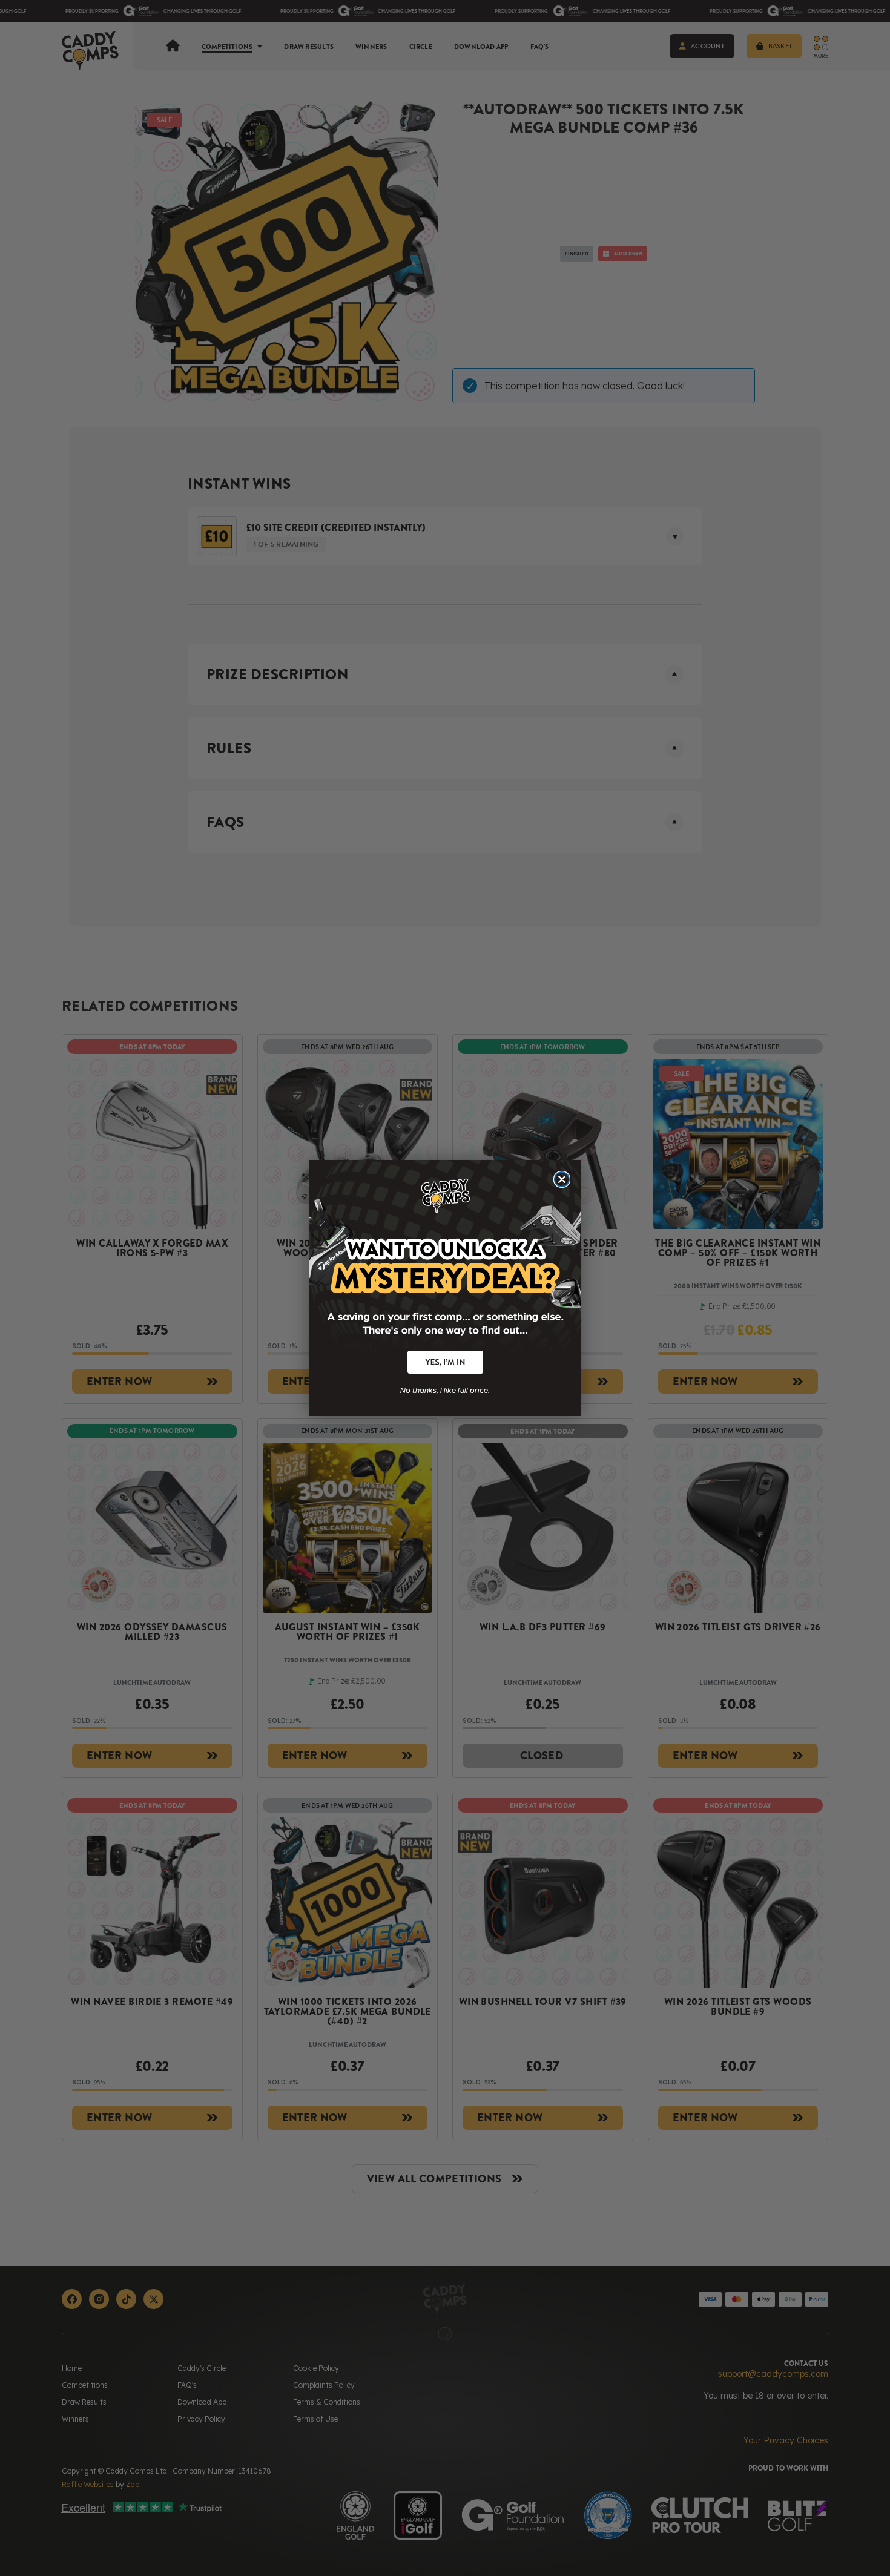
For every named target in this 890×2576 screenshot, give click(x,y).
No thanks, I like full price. (445, 1389)
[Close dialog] (562, 1179)
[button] (445, 1362)
